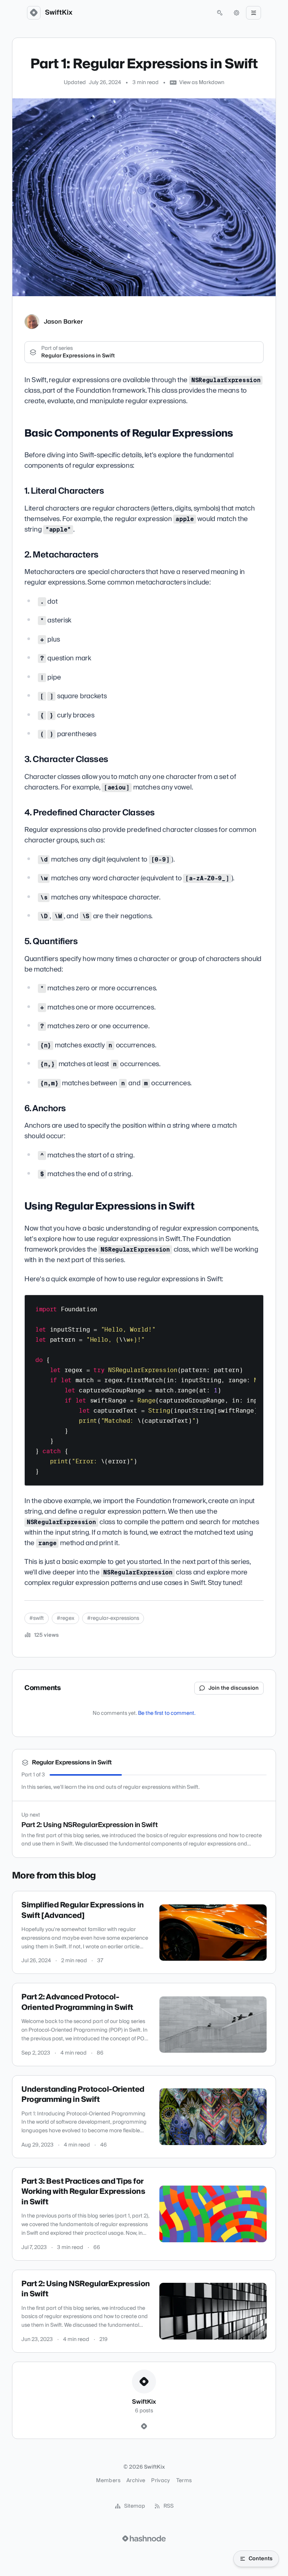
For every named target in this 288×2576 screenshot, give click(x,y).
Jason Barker (63, 322)
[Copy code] (254, 1303)
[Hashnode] (144, 2427)
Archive (136, 2481)
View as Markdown (202, 83)
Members (108, 2481)
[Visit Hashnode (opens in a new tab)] (144, 2538)
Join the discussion (234, 1688)
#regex (65, 1618)
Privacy (160, 2481)
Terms (184, 2481)
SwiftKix (59, 13)
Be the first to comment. (167, 1713)
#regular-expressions (113, 1618)
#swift (37, 1618)
